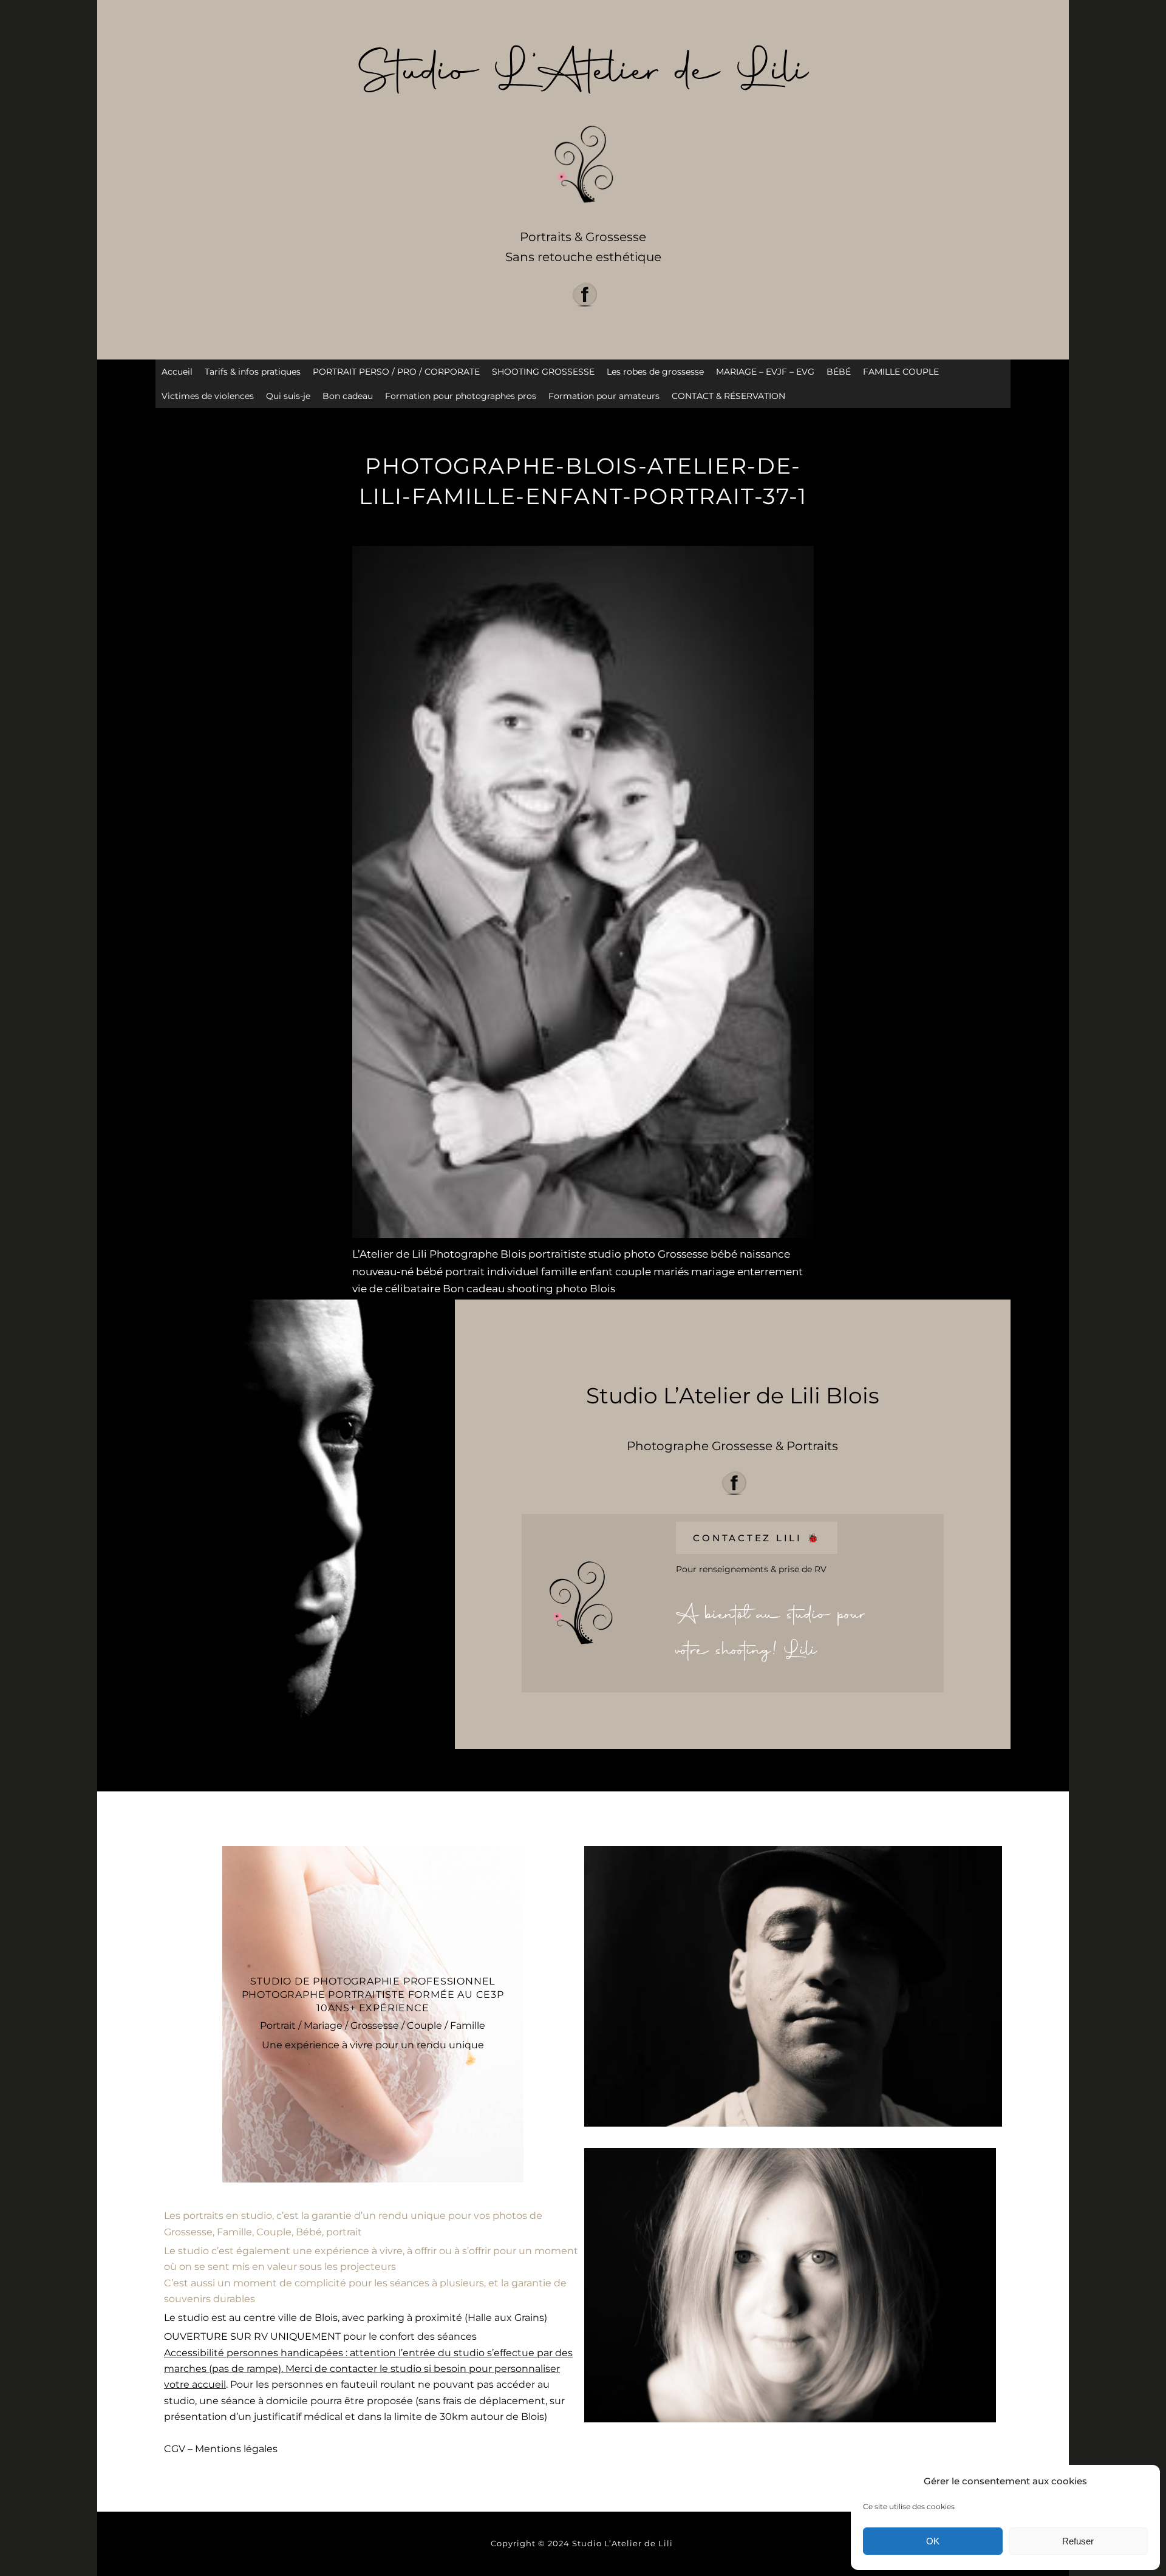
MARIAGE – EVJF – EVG (765, 372)
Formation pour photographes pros (461, 396)
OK (933, 2541)
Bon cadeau (348, 396)
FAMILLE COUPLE (901, 372)
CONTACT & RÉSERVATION (728, 396)
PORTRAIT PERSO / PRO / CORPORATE (396, 372)
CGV (175, 2449)
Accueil (177, 372)
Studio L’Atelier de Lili (624, 2543)
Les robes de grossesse (655, 372)
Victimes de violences (208, 396)
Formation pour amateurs (604, 396)
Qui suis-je (288, 396)
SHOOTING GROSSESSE (543, 372)
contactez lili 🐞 (757, 1538)
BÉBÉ (839, 372)
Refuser (1078, 2541)
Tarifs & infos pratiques (253, 372)
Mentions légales (236, 2449)
